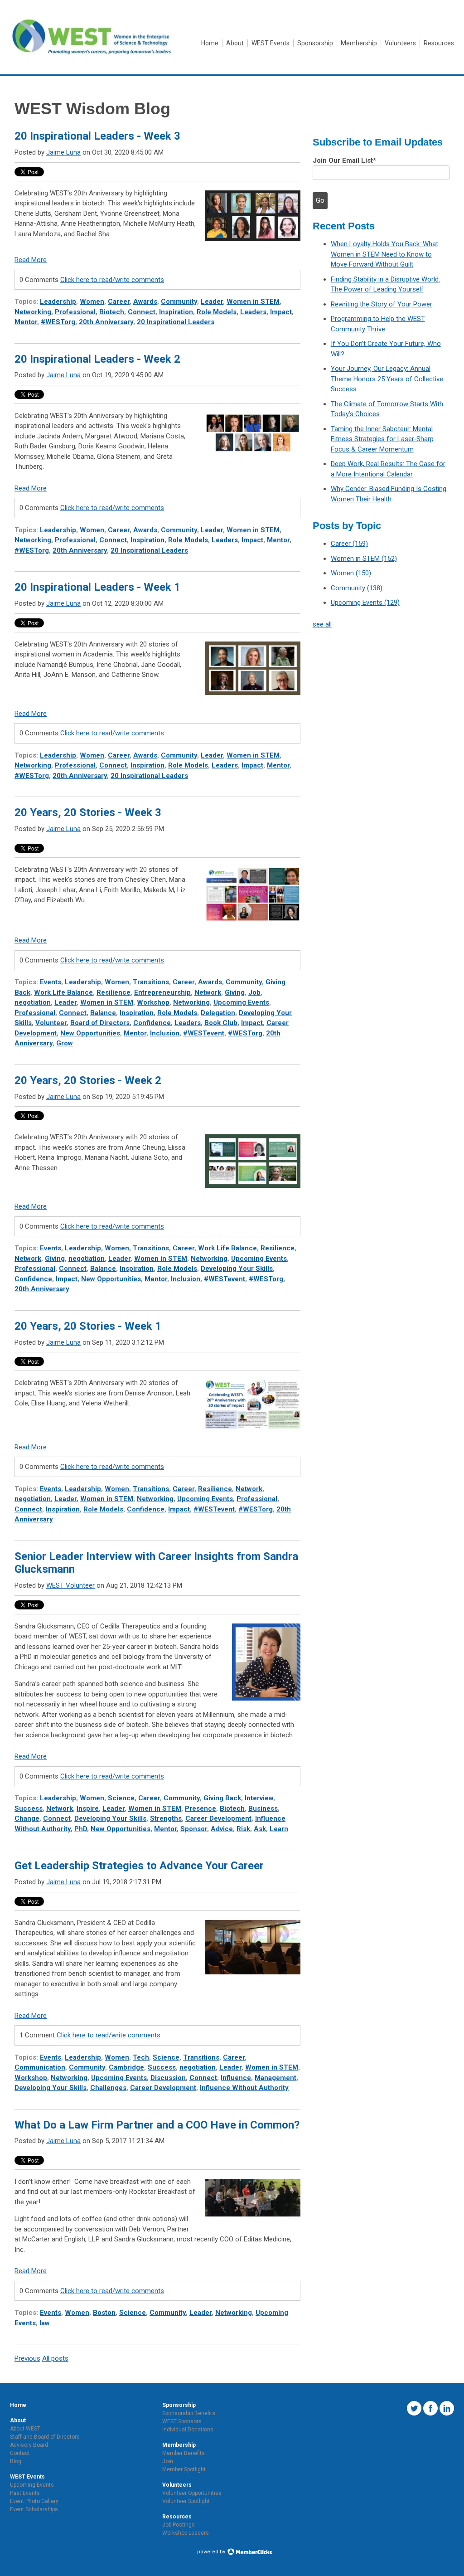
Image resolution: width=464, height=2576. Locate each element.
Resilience (114, 992)
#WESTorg (58, 322)
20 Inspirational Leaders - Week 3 (97, 136)
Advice (222, 1829)
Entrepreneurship (162, 992)
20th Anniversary (106, 322)
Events (51, 982)
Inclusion (165, 1033)
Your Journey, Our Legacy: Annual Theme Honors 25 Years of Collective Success (387, 379)
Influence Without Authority (244, 2088)
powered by (212, 2552)
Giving (235, 992)
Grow (65, 1043)
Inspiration (176, 312)
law (45, 2323)
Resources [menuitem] (439, 43)
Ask (260, 1829)
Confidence (152, 1023)
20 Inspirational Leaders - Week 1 (97, 587)
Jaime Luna (63, 152)
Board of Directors (100, 1023)
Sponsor (194, 1829)
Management (275, 2078)
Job (254, 992)
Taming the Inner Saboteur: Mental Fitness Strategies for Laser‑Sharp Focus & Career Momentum (382, 439)
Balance (103, 1013)
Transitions (151, 982)
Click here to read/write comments (112, 280)
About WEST (25, 2429)
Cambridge (126, 2067)
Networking (33, 312)
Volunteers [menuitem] (400, 43)
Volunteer (51, 1023)
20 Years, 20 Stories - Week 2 (88, 1080)
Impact (281, 312)
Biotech (112, 312)
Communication (40, 2067)
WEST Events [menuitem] (271, 43)
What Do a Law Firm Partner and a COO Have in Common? (157, 2125)
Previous (27, 2358)
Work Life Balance (63, 992)
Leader (212, 301)
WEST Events (27, 2477)
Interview (259, 1798)
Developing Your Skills (237, 1269)
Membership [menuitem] (359, 43)
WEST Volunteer (70, 1585)
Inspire (88, 1808)
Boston (104, 2313)
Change (27, 1818)
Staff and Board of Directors (45, 2437)
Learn (279, 1829)
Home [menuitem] (210, 43)
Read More (31, 260)
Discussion (168, 2078)
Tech (141, 2057)
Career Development (218, 1818)
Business (263, 1808)
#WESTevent (204, 1033)
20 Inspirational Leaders (176, 322)
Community (179, 301)
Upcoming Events (241, 1002)
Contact (20, 2453)
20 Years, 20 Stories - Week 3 (88, 812)
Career (119, 301)
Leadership (58, 301)
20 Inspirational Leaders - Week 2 (97, 359)
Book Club (221, 1023)
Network (208, 992)
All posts (55, 2358)
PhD (81, 1829)
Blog (16, 2461)
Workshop (153, 1002)
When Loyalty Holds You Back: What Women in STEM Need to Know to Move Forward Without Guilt (384, 254)
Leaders (253, 312)
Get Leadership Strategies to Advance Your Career (139, 1866)
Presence (201, 1808)
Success (29, 1808)
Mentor (26, 322)
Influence (236, 2078)
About (18, 2420)
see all (322, 624)
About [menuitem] (235, 43)
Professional (75, 312)
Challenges (108, 2088)
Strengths (166, 1818)
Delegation (218, 1013)
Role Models (217, 312)
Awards (145, 301)
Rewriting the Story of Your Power (382, 304)
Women (92, 301)
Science (121, 1798)
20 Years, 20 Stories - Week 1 (88, 1326)
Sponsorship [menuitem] (315, 43)
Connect (142, 312)
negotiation (33, 1002)
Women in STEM (253, 301)
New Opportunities (90, 1033)
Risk (243, 1829)
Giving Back (222, 1798)
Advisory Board (29, 2445)
